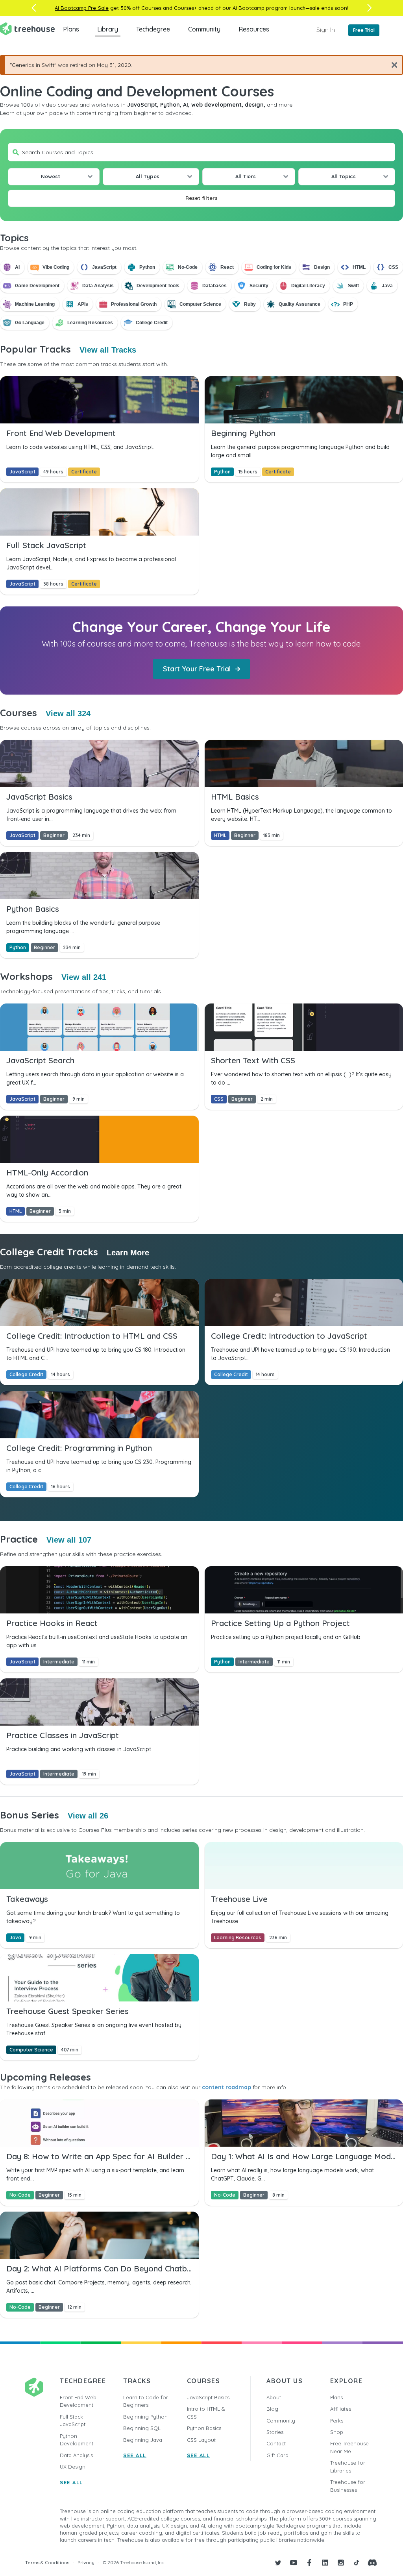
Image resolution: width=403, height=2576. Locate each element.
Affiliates (341, 2409)
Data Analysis (76, 2455)
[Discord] (372, 2563)
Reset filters (201, 198)
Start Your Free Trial (197, 669)
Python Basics (204, 2428)
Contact (276, 2443)
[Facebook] (309, 2563)
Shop (337, 2432)
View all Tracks (108, 350)
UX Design (73, 2467)
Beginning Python (145, 2417)
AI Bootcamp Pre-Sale (82, 8)
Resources (254, 29)
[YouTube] (294, 2563)
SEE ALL (71, 2482)
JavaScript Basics (208, 2397)
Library (108, 29)
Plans (71, 29)
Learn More (128, 1253)
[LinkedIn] (325, 2563)
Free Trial (364, 30)
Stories (275, 2432)
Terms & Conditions (47, 2562)
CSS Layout (201, 2440)
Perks (337, 2421)
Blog (272, 2409)
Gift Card (277, 2455)
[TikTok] (357, 2563)
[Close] (391, 65)
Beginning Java (143, 2440)
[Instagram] (341, 2563)
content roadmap (226, 2087)
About (274, 2397)
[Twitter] (278, 2563)
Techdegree (153, 29)
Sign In (326, 30)
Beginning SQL (142, 2428)
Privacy (86, 2562)
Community (204, 29)
